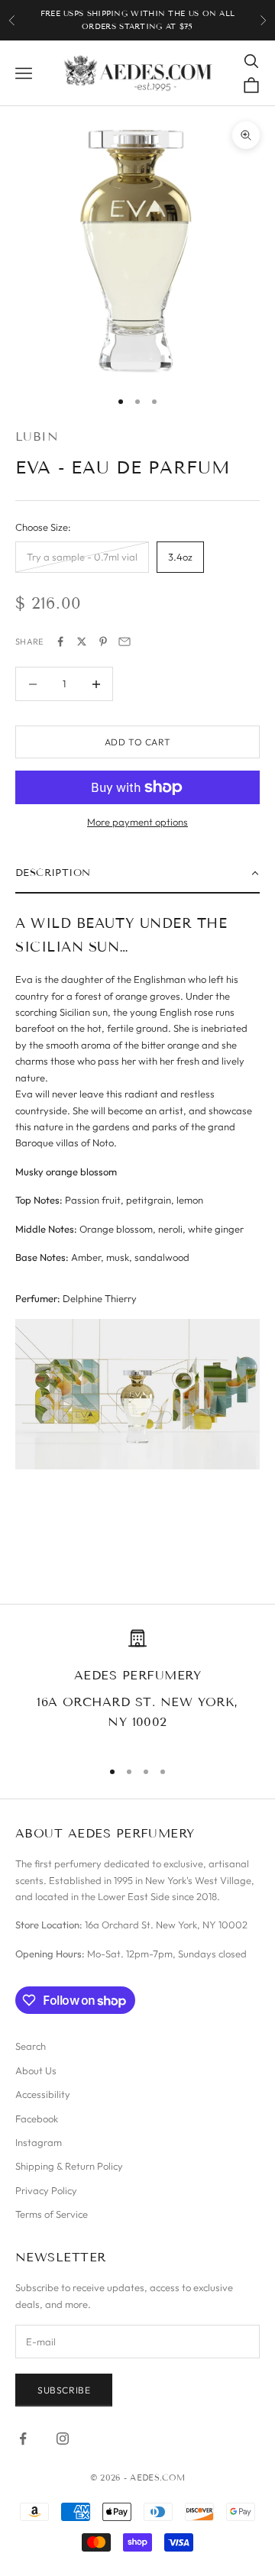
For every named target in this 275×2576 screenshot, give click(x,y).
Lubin (37, 436)
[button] (137, 874)
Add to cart (138, 742)
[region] (137, 1687)
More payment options (137, 822)
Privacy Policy (46, 2190)
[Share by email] (125, 642)
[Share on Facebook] (60, 642)
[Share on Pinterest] (103, 642)
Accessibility (43, 2094)
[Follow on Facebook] (23, 2439)
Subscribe (64, 2390)
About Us (36, 2070)
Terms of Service (52, 2214)
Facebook (37, 2119)
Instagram (39, 2142)
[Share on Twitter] (82, 642)
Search (31, 2046)
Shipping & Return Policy (69, 2166)
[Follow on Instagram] (63, 2439)
